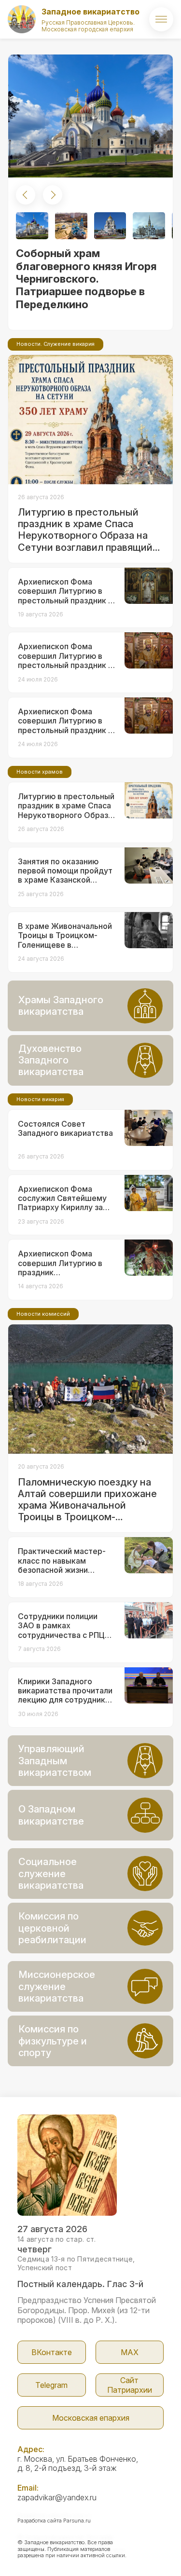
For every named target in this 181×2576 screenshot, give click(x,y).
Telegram (51, 2385)
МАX (130, 2352)
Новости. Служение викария (56, 344)
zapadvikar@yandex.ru (57, 2497)
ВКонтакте (52, 2352)
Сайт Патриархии (130, 2385)
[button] (26, 195)
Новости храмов (40, 772)
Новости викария (40, 1099)
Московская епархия (91, 2418)
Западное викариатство (90, 12)
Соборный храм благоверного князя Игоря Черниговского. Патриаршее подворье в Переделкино (86, 279)
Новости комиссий (43, 1314)
